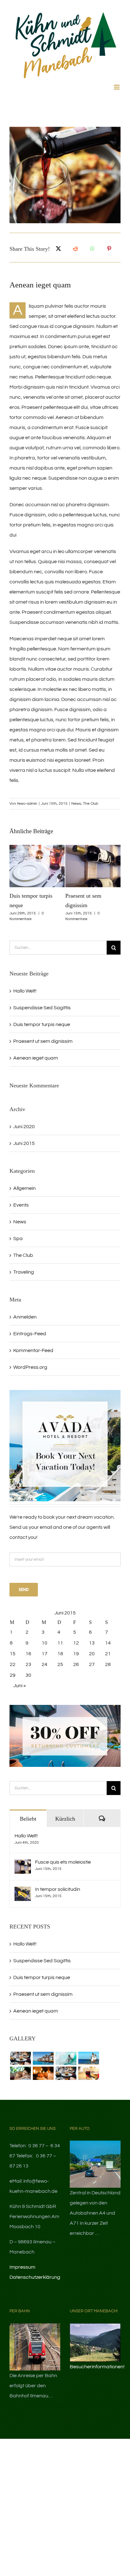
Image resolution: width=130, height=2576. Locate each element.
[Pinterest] (109, 249)
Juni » (20, 1686)
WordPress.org (30, 1367)
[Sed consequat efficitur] (89, 2073)
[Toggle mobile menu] (117, 87)
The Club (91, 804)
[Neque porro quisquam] (20, 2058)
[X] (58, 249)
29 (13, 1675)
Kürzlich (65, 1819)
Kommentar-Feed (33, 1350)
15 (13, 1654)
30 (28, 1675)
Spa (18, 1239)
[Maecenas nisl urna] (66, 2073)
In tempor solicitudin (58, 1889)
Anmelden (25, 1317)
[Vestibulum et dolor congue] (43, 2073)
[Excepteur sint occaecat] (66, 2058)
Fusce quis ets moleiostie (63, 1862)
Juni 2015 (24, 1143)
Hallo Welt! (25, 991)
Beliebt (28, 1819)
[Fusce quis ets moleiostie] (23, 1865)
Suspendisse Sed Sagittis (42, 1008)
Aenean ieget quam (36, 1058)
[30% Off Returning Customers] (65, 1707)
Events (21, 1205)
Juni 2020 (24, 1127)
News (76, 804)
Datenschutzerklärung (35, 2277)
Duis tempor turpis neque (42, 1024)
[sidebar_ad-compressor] (65, 1393)
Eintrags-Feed (30, 1334)
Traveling (24, 1272)
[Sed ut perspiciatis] (43, 2058)
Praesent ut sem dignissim (43, 1041)
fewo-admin (27, 804)
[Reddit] (75, 249)
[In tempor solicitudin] (23, 1892)
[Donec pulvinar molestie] (20, 2073)
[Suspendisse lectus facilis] (89, 2058)
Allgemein (24, 1188)
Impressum (22, 2267)
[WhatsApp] (92, 249)
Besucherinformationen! (97, 2367)
